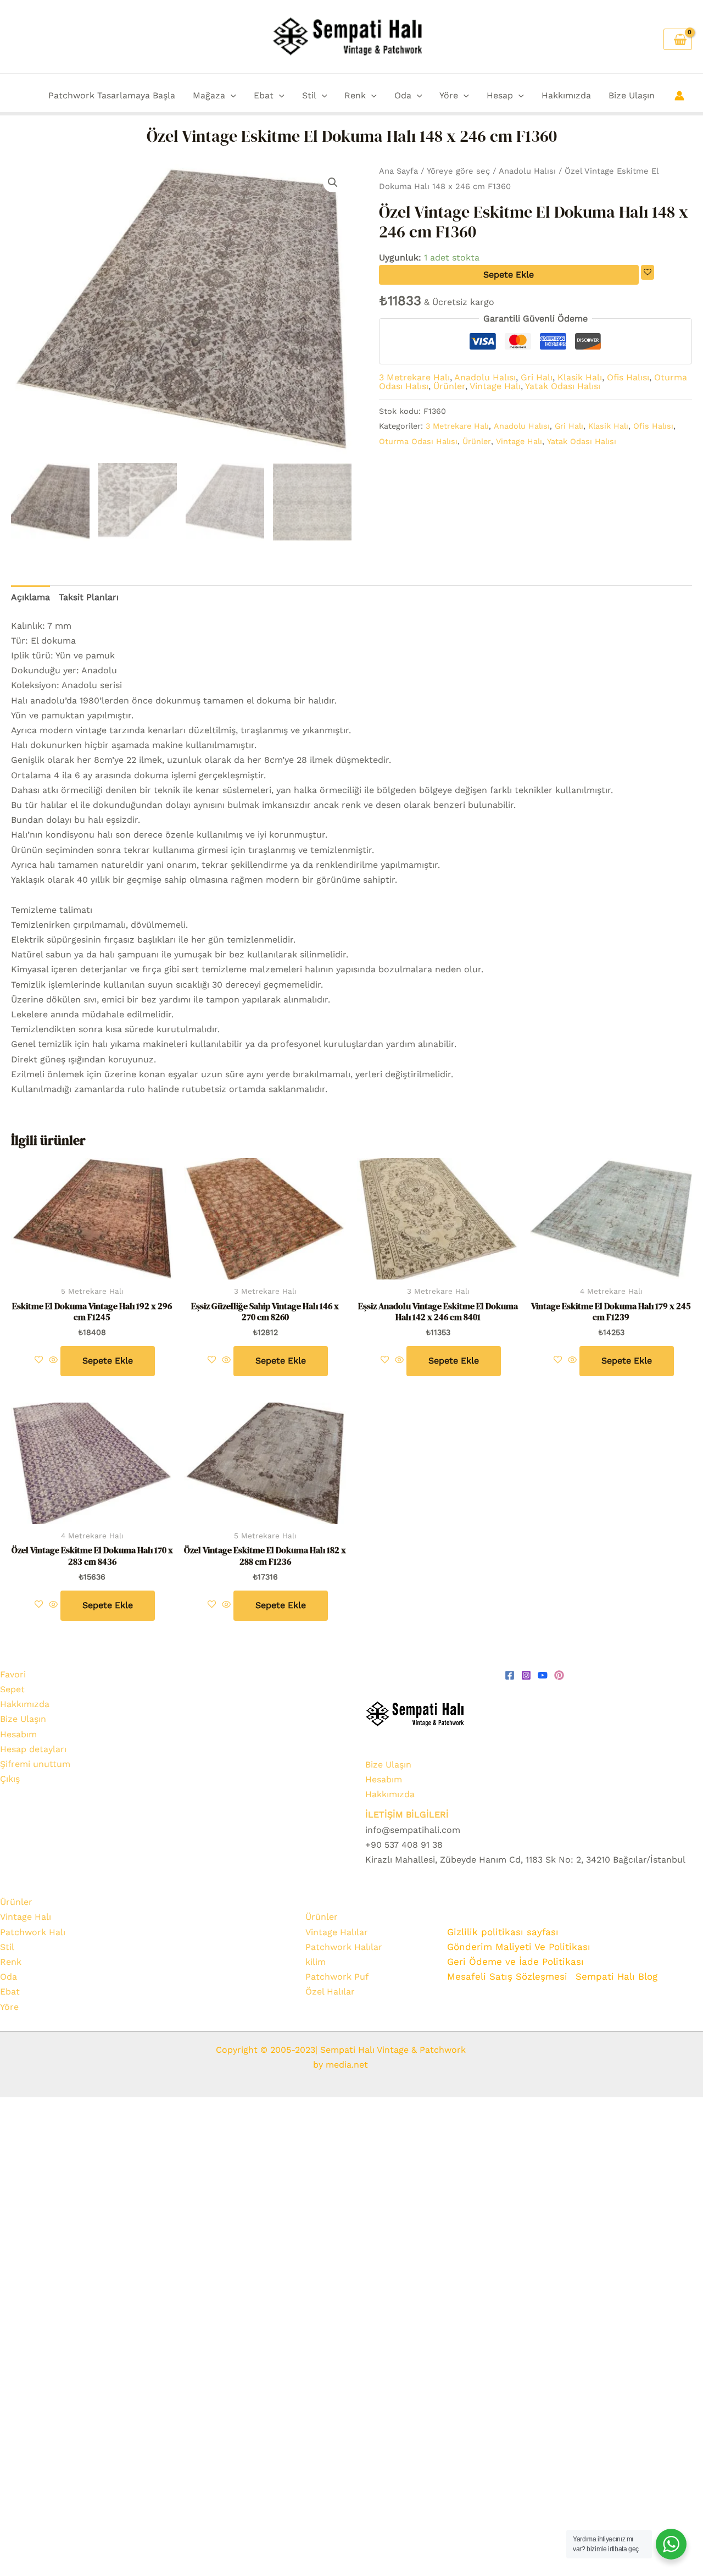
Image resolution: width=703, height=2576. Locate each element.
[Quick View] (53, 1361)
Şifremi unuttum (35, 1764)
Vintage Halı (495, 386)
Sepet (12, 1689)
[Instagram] (526, 1675)
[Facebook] (510, 1675)
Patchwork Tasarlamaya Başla (112, 95)
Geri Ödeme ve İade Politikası (515, 1962)
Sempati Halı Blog (616, 1976)
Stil (309, 95)
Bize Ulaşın (632, 95)
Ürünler (449, 386)
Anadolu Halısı (527, 171)
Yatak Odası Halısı (563, 386)
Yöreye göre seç (458, 171)
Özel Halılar (330, 1991)
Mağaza (209, 95)
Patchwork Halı (33, 1932)
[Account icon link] (679, 96)
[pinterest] (559, 1675)
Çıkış (10, 1779)
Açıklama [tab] (30, 597)
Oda (403, 95)
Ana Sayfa (398, 171)
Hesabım (18, 1734)
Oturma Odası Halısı (418, 441)
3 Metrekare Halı (414, 377)
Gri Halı (537, 377)
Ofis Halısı (628, 377)
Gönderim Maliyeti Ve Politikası (520, 1947)
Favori (13, 1674)
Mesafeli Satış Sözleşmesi (507, 1976)
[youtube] (543, 1675)
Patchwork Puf (337, 1977)
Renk (355, 95)
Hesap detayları (33, 1749)
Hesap (500, 95)
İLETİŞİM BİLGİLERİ (407, 1815)
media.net (345, 2065)
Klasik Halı (580, 377)
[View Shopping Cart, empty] (678, 39)
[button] (231, 96)
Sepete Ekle (509, 275)
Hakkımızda (566, 95)
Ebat (264, 95)
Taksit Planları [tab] (89, 597)
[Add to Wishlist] (648, 272)
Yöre (449, 95)
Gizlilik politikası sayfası (503, 1932)
